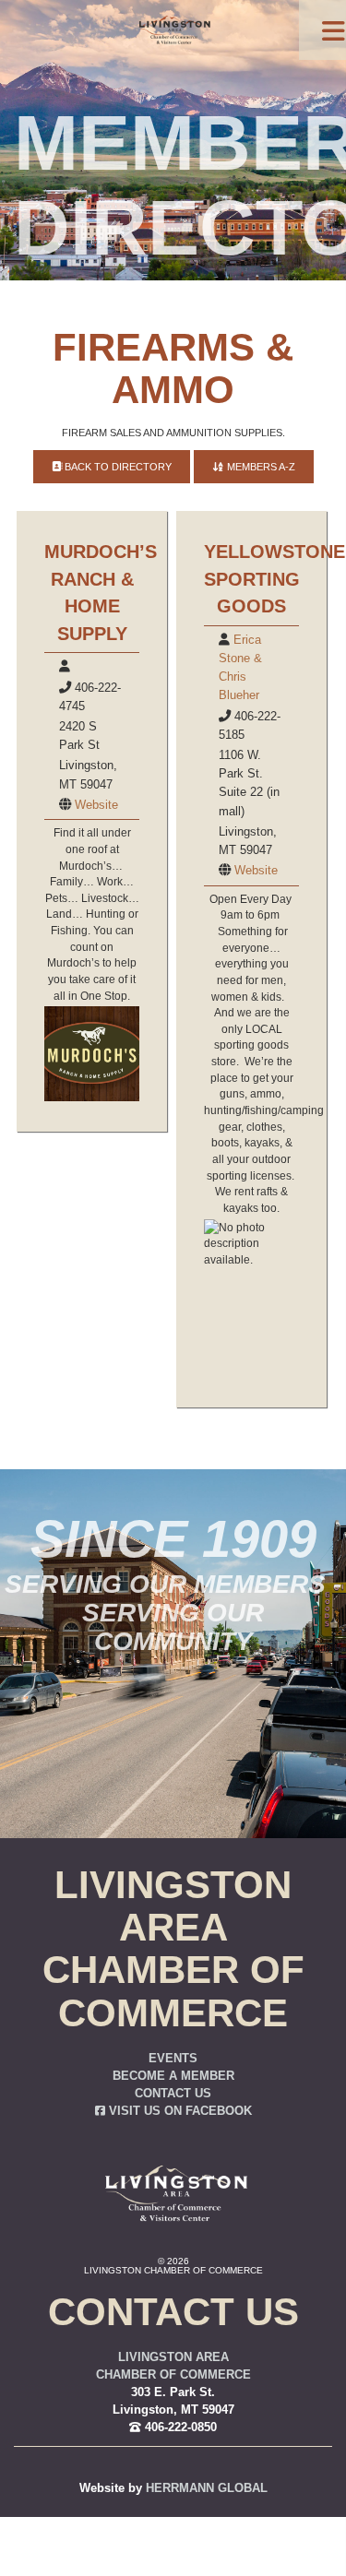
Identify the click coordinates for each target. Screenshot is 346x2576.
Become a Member (173, 2076)
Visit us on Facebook (179, 2111)
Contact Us (173, 2094)
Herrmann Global (207, 2488)
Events (173, 2059)
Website (96, 805)
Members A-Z (260, 467)
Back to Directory (117, 467)
